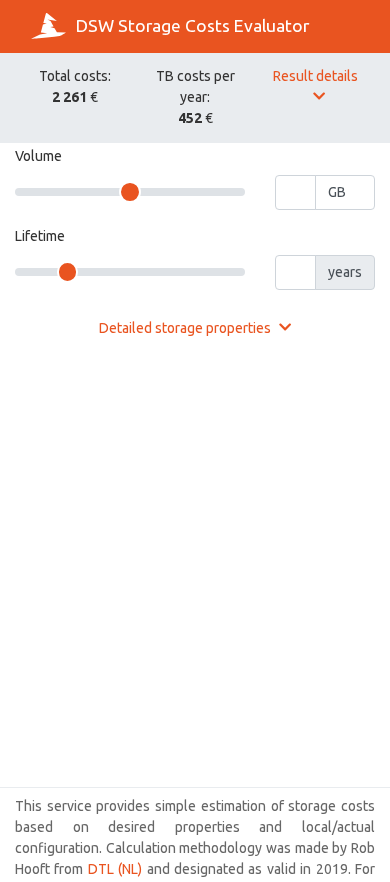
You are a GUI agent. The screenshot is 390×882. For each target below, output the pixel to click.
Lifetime (40, 236)
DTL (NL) (115, 869)
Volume (38, 156)
